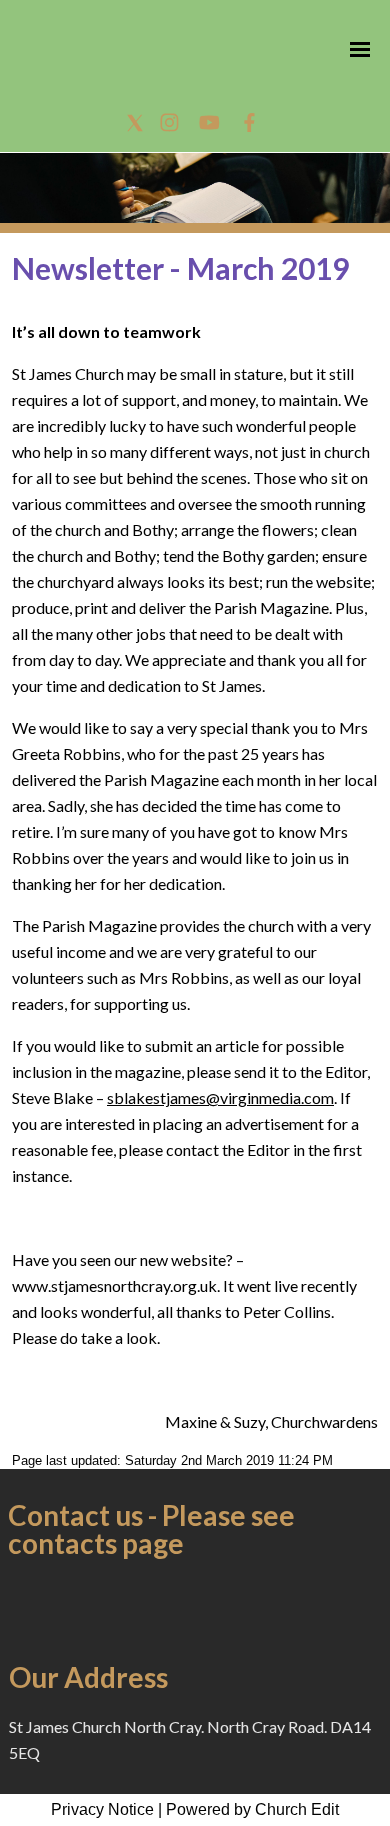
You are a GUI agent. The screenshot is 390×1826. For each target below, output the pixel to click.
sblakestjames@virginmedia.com (220, 1097)
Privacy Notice (102, 1809)
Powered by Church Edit (252, 1809)
